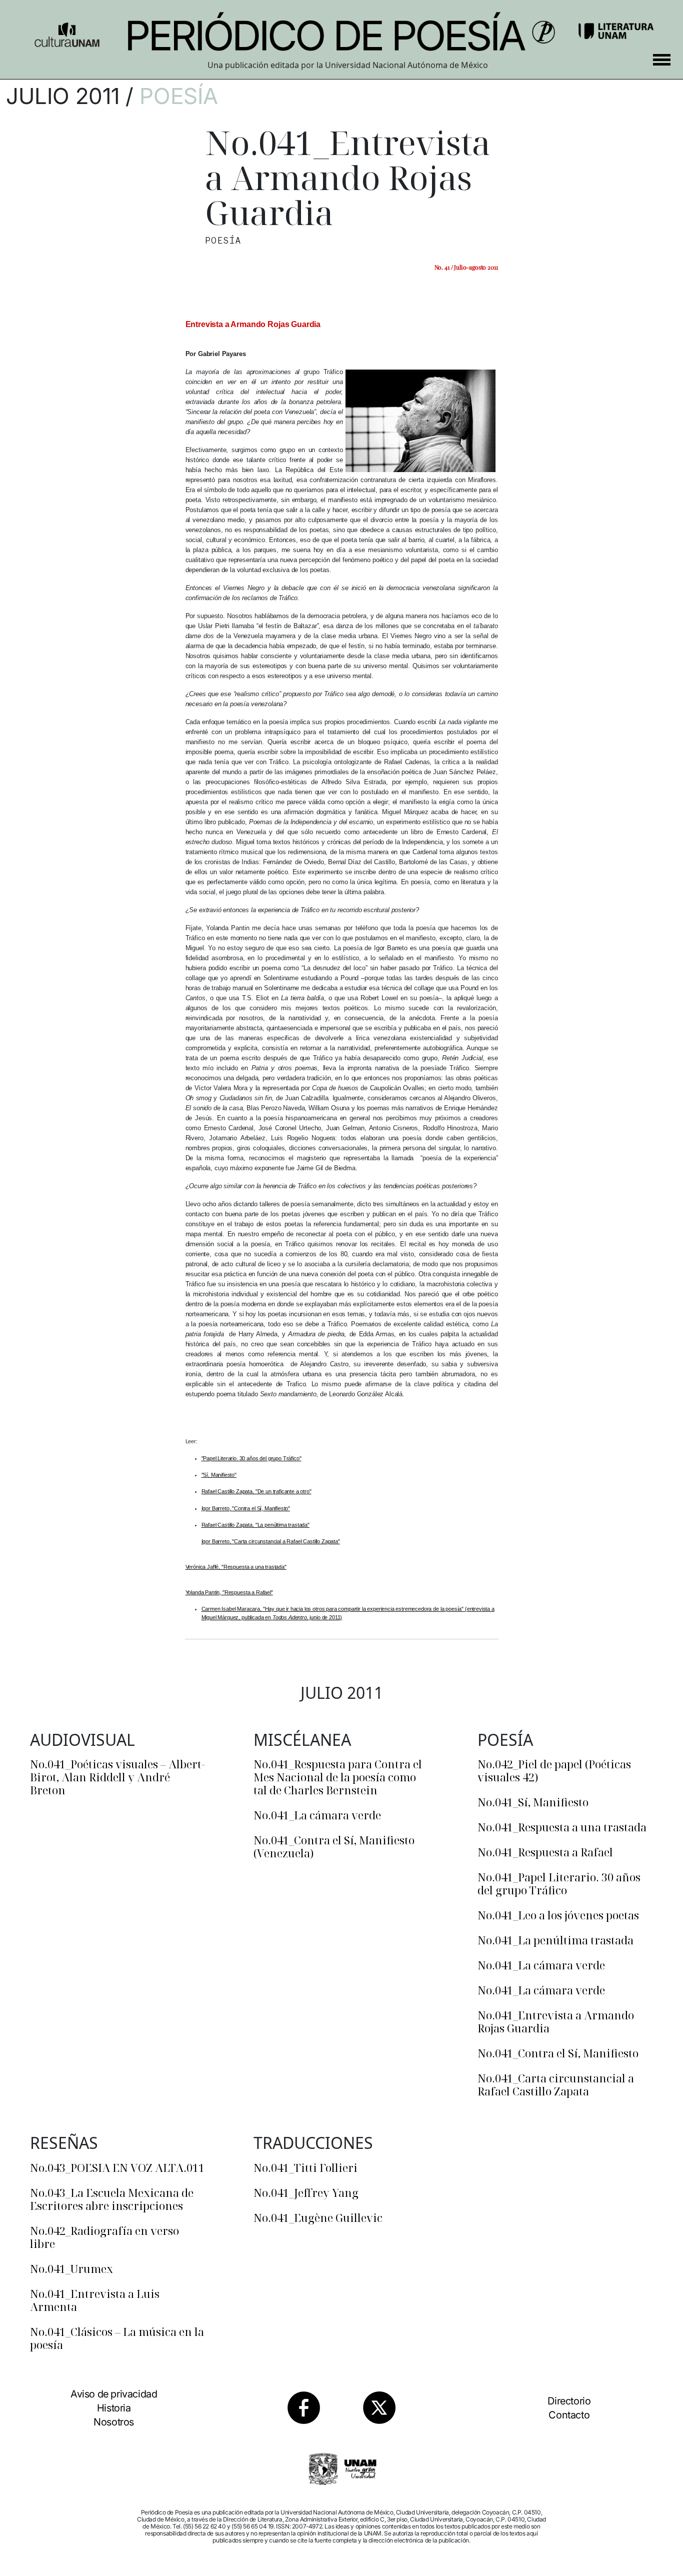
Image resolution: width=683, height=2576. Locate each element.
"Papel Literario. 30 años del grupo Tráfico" (251, 1458)
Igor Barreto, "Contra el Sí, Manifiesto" (246, 1508)
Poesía (179, 96)
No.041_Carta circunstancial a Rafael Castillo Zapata (556, 2084)
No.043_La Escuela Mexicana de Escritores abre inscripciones (112, 2199)
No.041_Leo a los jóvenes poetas (558, 1915)
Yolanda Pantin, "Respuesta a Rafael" (229, 1592)
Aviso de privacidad (114, 2394)
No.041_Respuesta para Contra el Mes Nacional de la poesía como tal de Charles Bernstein (338, 1777)
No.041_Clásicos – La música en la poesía (117, 2338)
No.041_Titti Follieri (305, 2167)
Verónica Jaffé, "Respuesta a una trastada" (236, 1567)
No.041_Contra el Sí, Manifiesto (558, 2053)
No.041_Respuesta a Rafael (545, 1852)
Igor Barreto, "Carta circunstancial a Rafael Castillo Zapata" (271, 1541)
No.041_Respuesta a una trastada (562, 1827)
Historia (114, 2408)
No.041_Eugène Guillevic (318, 2217)
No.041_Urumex (71, 2268)
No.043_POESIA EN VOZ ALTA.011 (117, 2167)
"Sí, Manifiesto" (219, 1475)
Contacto (569, 2415)
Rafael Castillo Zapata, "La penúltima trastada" (255, 1525)
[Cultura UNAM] (67, 31)
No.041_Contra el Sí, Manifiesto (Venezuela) (334, 1846)
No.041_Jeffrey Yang (306, 2192)
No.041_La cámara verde (317, 1815)
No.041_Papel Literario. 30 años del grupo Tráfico (559, 1883)
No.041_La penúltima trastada (555, 1940)
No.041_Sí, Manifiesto (533, 1802)
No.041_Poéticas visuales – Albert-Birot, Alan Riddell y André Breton (117, 1777)
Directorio (569, 2401)
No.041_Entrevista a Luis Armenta (95, 2300)
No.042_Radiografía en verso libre (104, 2237)
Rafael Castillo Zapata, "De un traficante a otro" (256, 1491)
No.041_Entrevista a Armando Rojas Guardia (556, 2021)
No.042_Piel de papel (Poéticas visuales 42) (554, 1770)
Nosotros (114, 2422)
